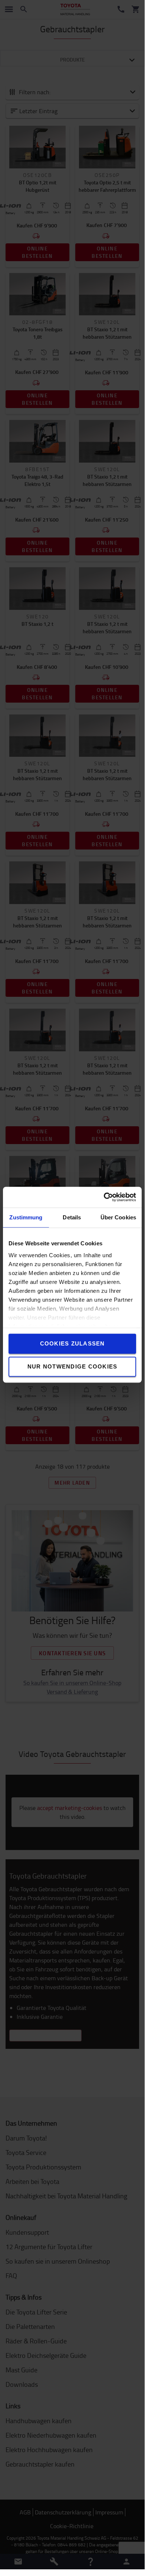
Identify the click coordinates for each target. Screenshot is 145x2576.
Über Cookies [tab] (118, 1217)
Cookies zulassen (72, 1343)
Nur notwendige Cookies (72, 1366)
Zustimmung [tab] (26, 1217)
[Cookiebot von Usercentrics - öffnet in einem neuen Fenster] (104, 1197)
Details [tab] (72, 1217)
